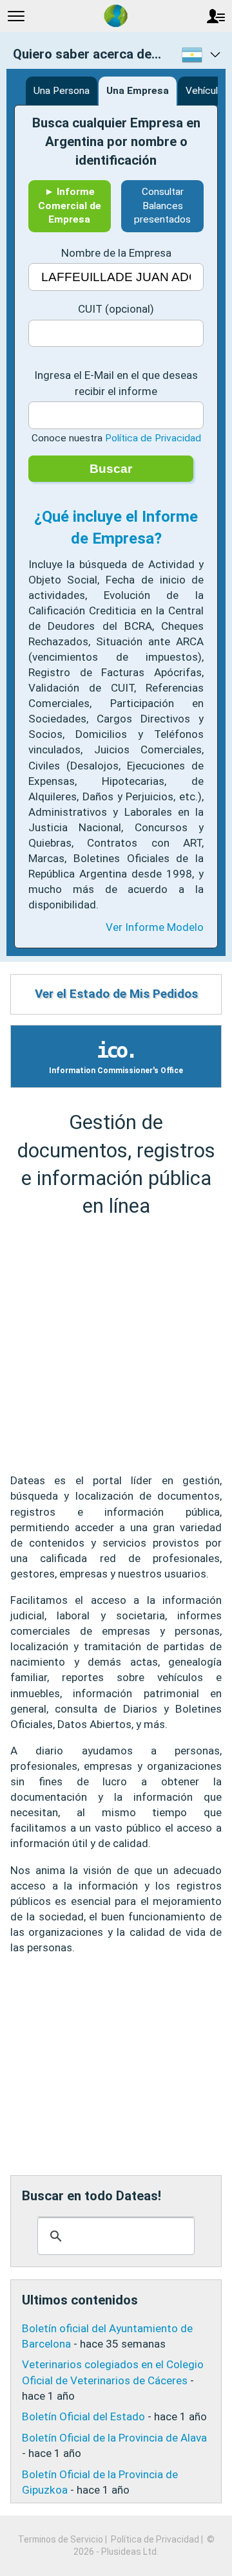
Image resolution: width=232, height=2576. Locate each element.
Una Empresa (138, 91)
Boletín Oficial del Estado (83, 2416)
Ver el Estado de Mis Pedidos (116, 994)
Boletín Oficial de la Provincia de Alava (114, 2438)
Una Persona (62, 91)
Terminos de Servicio (61, 2539)
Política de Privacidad (153, 438)
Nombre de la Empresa (116, 253)
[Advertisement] (116, 1346)
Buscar (111, 469)
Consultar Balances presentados (162, 206)
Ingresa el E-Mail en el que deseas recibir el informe (116, 383)
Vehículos (207, 91)
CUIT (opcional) (116, 309)
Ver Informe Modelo (155, 927)
